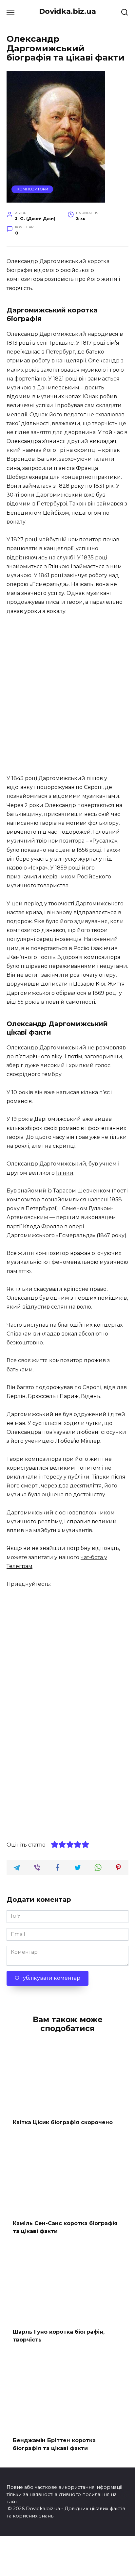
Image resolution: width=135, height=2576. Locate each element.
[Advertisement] (67, 695)
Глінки (65, 1173)
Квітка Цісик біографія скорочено (63, 2122)
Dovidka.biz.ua (67, 11)
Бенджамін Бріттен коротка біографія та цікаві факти (54, 2444)
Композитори (32, 189)
